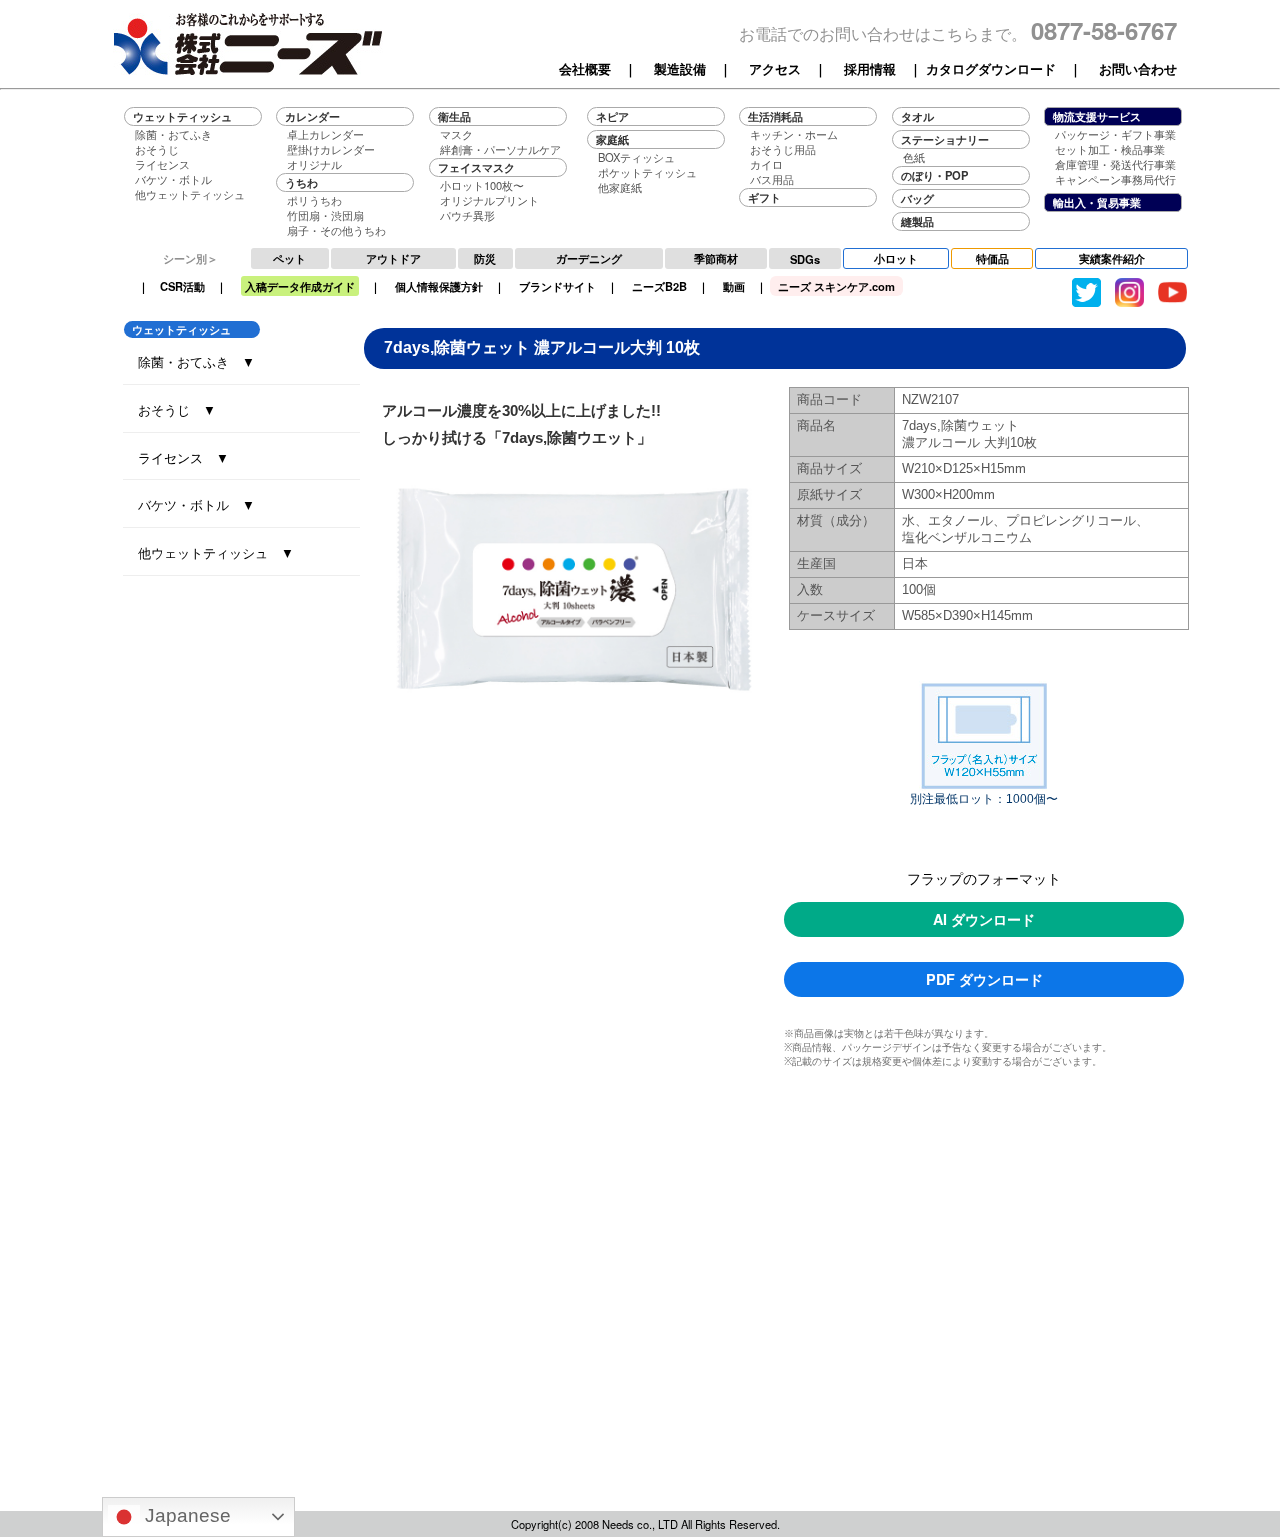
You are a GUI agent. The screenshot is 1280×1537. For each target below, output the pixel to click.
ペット (289, 258)
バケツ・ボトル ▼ (196, 504)
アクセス (775, 69)
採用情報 (870, 69)
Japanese (185, 1515)
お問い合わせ (1138, 69)
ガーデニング (589, 258)
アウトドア (393, 258)
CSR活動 (182, 286)
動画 (734, 286)
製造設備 (680, 69)
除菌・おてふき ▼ (196, 361)
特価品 (992, 258)
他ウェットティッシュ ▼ (216, 552)
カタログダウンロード (991, 69)
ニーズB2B (659, 286)
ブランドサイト (557, 286)
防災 (485, 258)
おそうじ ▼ (177, 409)
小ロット (896, 258)
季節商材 (716, 258)
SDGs (805, 259)
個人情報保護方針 (439, 286)
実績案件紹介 (1112, 258)
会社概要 (585, 69)
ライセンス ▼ (183, 457)
